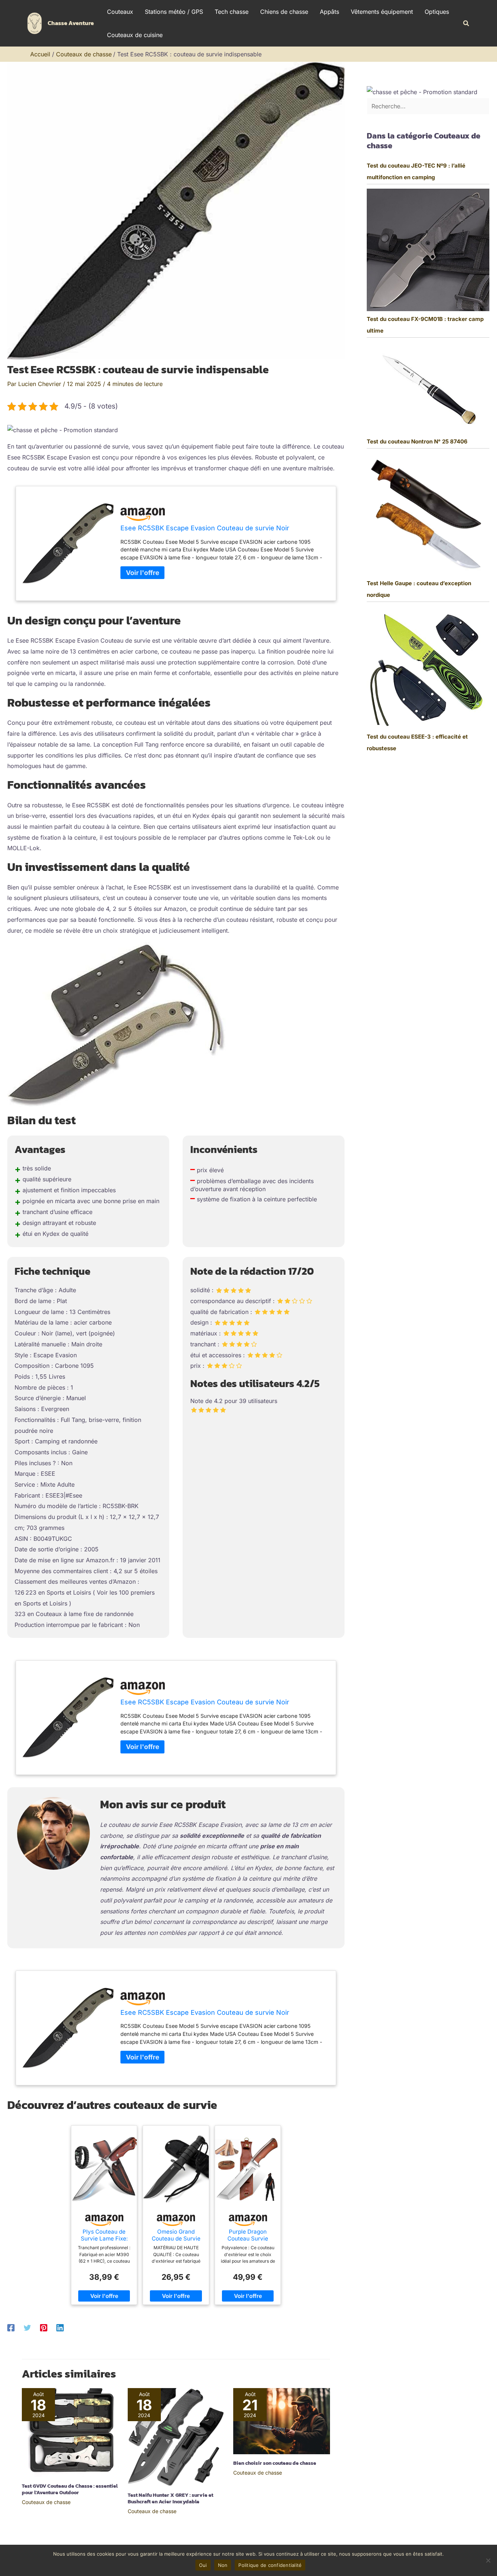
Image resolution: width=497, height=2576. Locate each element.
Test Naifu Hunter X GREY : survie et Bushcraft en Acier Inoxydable (170, 2498)
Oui (203, 2565)
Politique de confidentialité (270, 2565)
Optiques (437, 12)
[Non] (488, 2560)
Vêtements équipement (382, 12)
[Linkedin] (60, 2327)
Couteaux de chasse (46, 2502)
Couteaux (120, 12)
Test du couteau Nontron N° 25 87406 (417, 441)
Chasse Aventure (71, 23)
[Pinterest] (44, 2327)
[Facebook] (11, 2327)
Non (223, 2565)
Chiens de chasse (284, 12)
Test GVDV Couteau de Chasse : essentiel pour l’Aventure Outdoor (70, 2489)
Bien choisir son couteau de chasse (275, 2463)
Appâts (329, 12)
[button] (466, 23)
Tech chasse (232, 12)
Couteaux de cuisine (135, 35)
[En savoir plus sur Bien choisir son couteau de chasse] (282, 2420)
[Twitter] (27, 2327)
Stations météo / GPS (174, 12)
